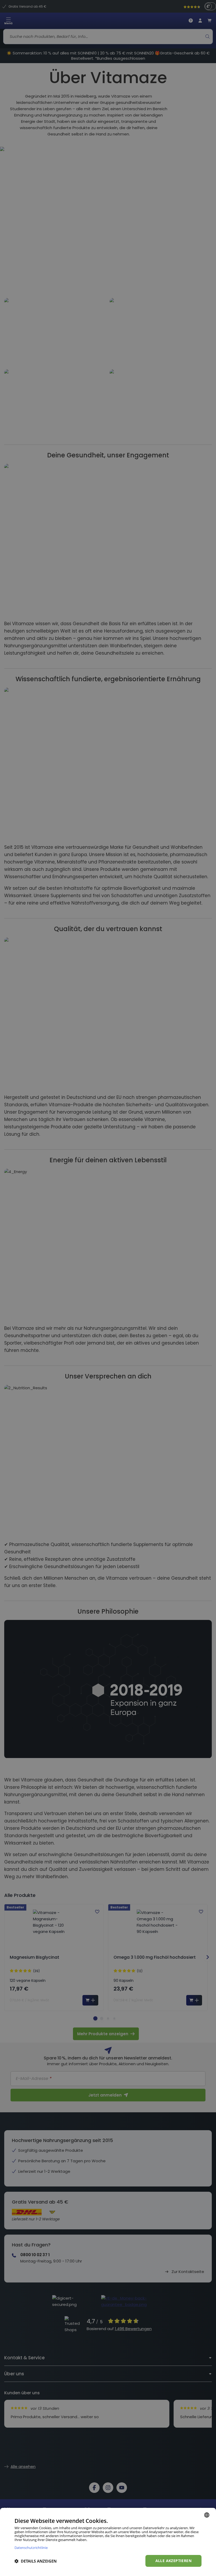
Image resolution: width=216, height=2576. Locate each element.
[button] (36, 2561)
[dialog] (108, 2542)
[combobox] (207, 2515)
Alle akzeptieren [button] (173, 2561)
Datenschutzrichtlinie (31, 2547)
